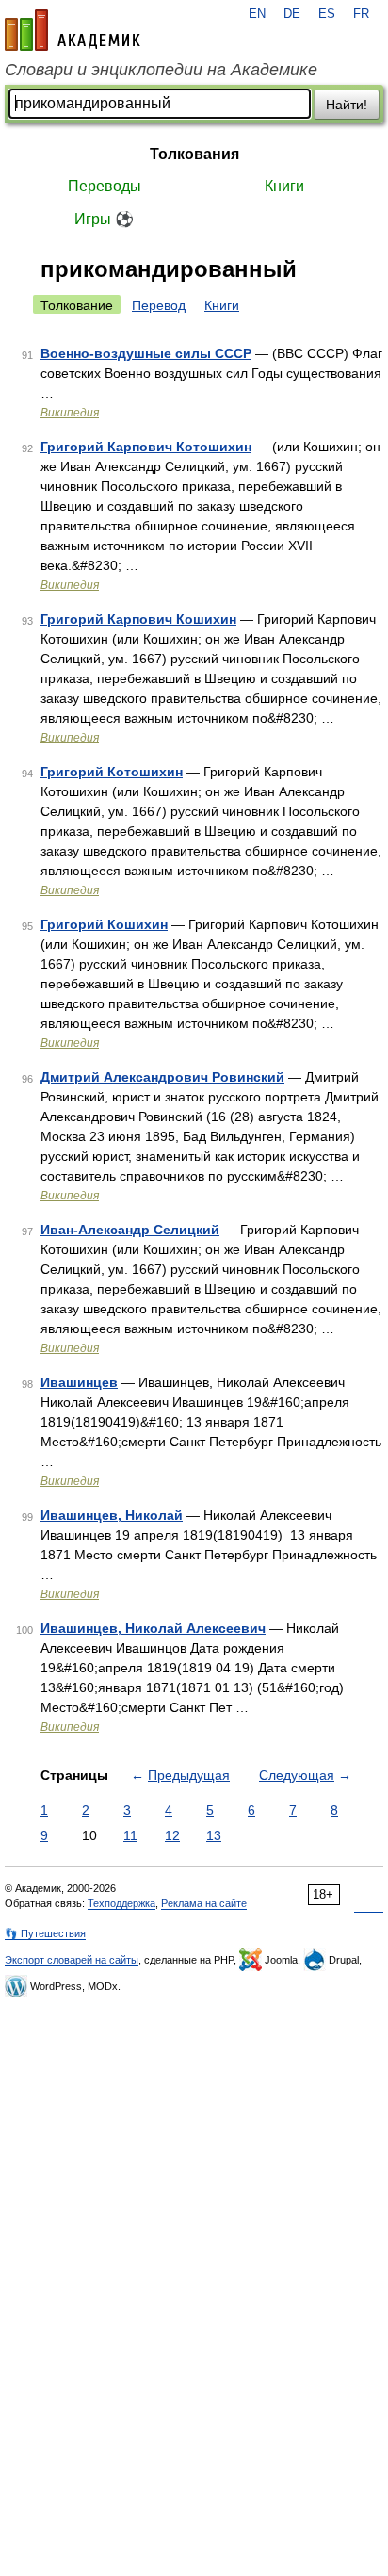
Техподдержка (121, 1903)
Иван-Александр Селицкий (130, 1230)
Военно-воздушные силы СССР (146, 353)
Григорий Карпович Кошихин (138, 619)
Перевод (159, 305)
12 (172, 1835)
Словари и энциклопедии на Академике (161, 70)
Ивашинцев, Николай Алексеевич (153, 1628)
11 (130, 1835)
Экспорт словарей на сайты (72, 1960)
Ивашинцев (79, 1382)
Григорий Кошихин (104, 924)
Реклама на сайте (204, 1903)
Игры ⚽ (104, 219)
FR (361, 14)
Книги (284, 186)
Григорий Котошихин (112, 772)
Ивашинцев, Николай (112, 1515)
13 (214, 1835)
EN (257, 14)
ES (327, 14)
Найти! (347, 105)
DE (292, 14)
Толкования (194, 154)
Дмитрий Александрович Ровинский (162, 1077)
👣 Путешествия (45, 1933)
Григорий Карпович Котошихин (146, 447)
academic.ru (73, 30)
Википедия (70, 413)
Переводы (105, 186)
